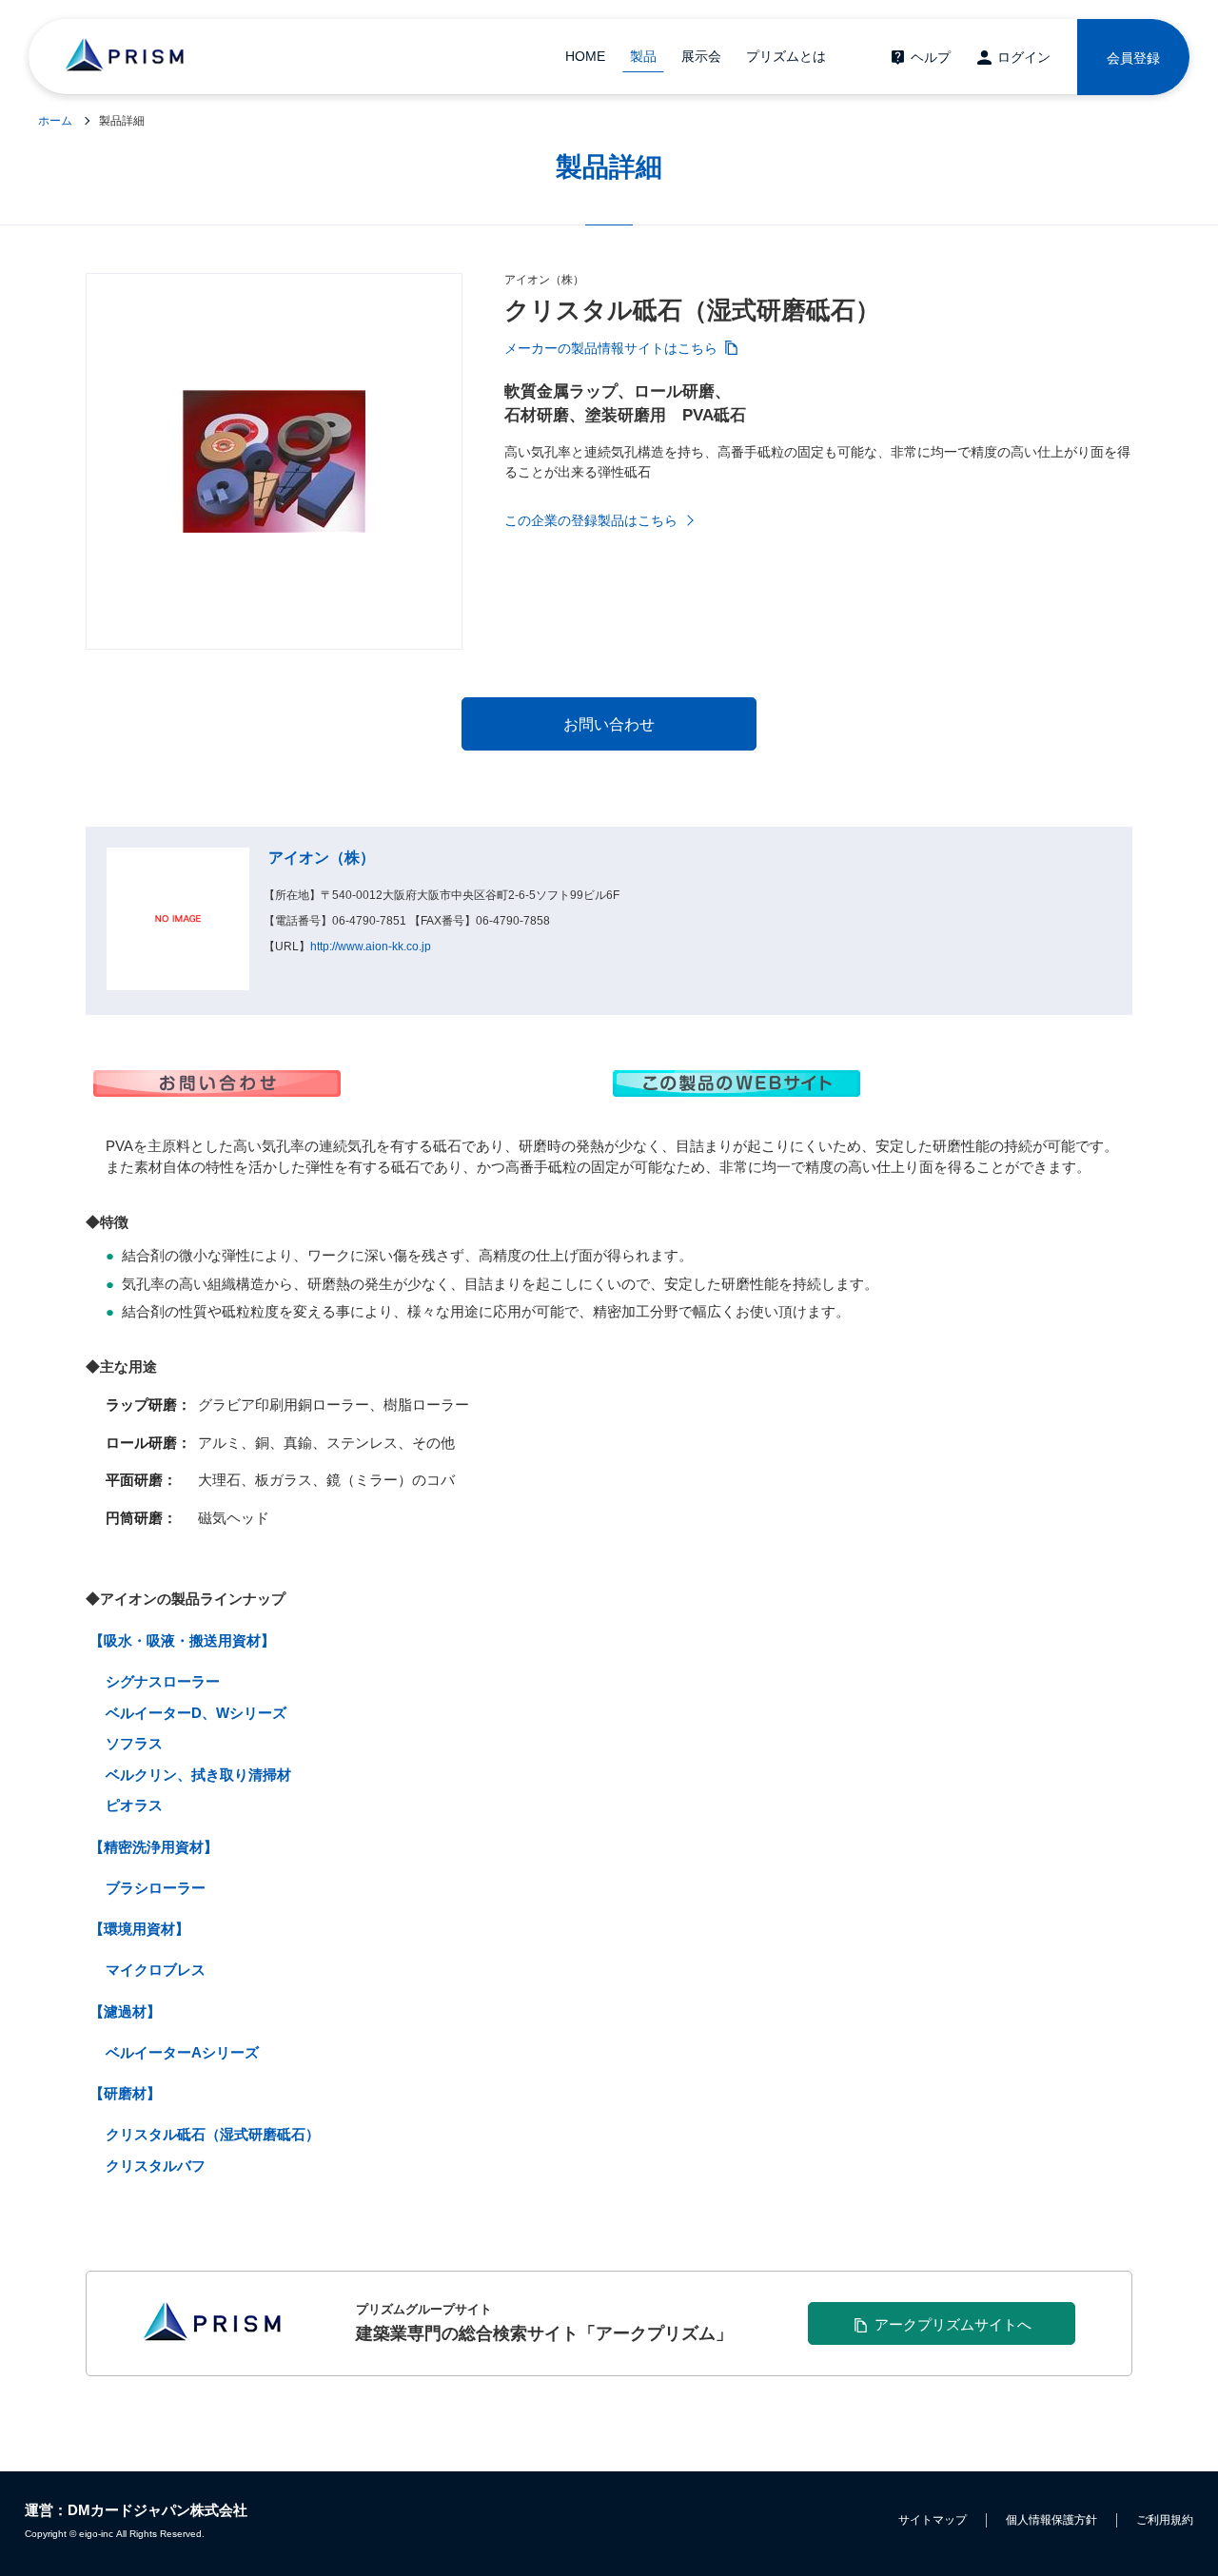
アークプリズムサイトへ (953, 2324)
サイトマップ (933, 2520)
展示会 (701, 56)
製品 (643, 56)
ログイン (1024, 57)
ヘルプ (931, 57)
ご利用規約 (1165, 2520)
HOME (585, 56)
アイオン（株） (322, 858)
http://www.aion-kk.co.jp (371, 946)
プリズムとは (786, 56)
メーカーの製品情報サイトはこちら (611, 348)
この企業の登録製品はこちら (591, 520)
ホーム (55, 121)
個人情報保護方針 (1051, 2520)
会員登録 (1133, 58)
